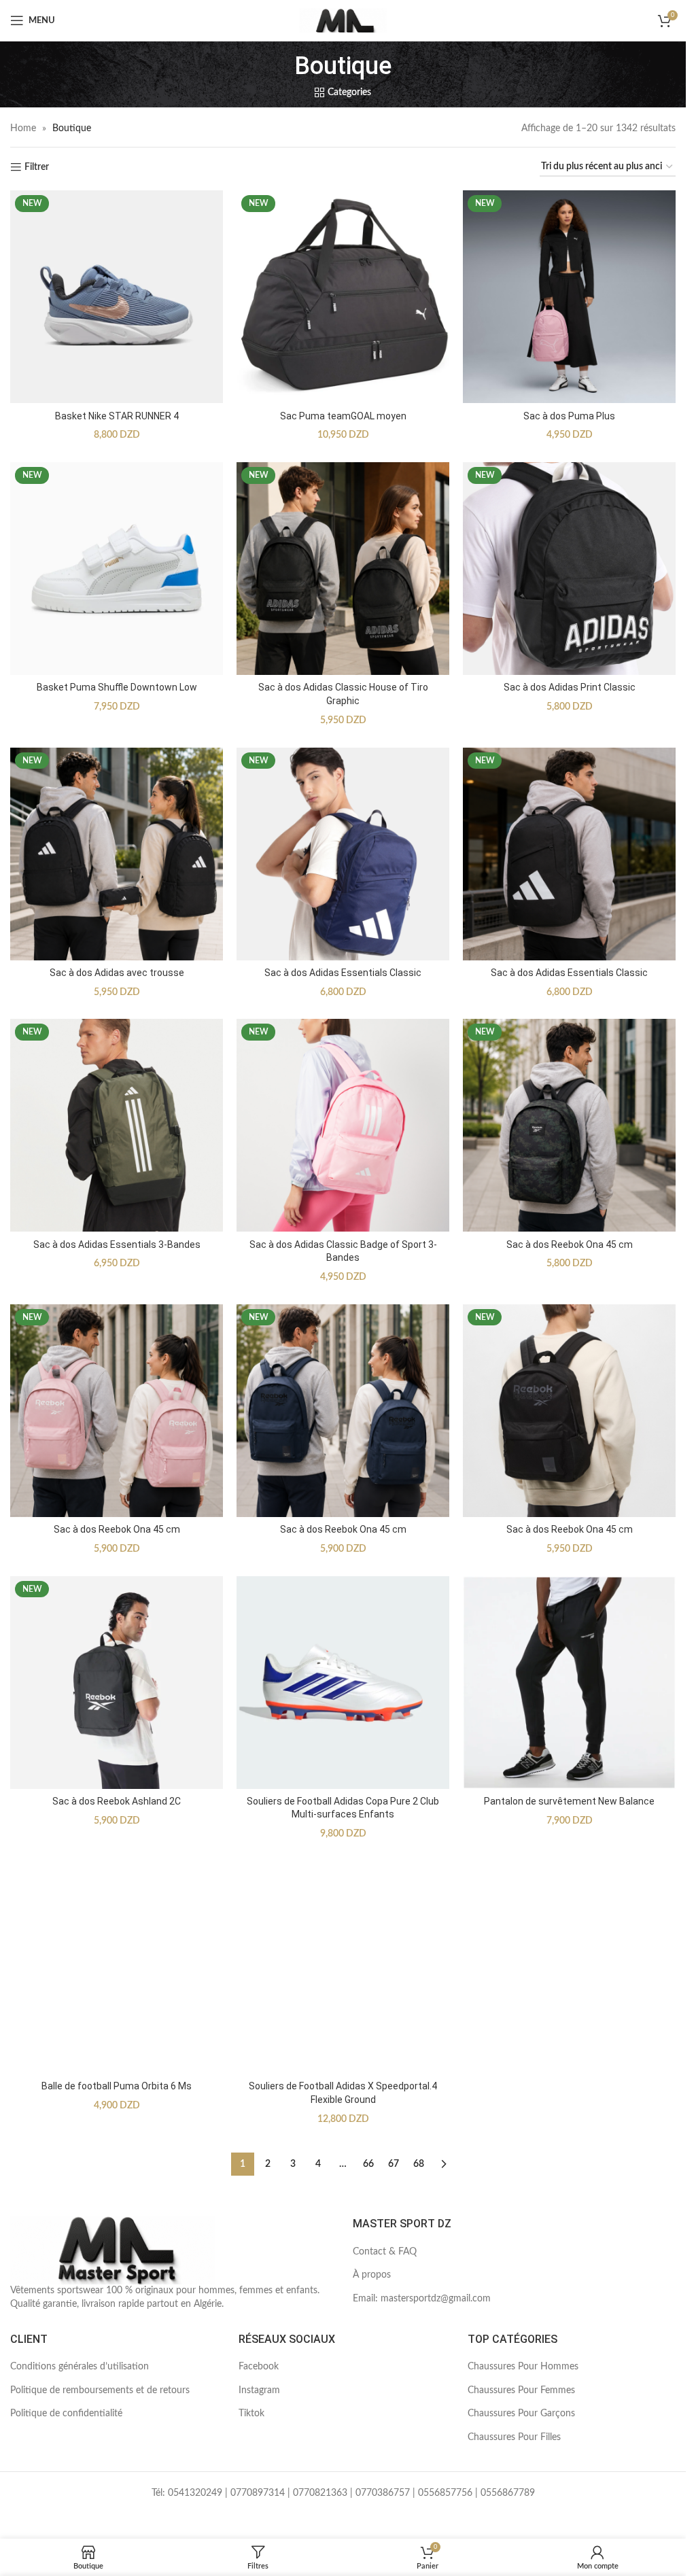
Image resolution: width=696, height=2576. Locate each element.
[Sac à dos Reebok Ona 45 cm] (569, 1125)
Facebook (259, 2367)
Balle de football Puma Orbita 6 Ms (117, 2086)
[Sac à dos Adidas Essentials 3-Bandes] (117, 1125)
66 (368, 2164)
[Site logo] (343, 20)
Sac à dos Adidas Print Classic (570, 687)
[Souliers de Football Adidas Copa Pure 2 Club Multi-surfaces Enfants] (343, 1683)
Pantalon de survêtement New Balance (569, 1801)
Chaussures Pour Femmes (521, 2390)
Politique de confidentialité (66, 2414)
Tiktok (251, 2414)
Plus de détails (554, 2551)
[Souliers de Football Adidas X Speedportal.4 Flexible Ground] (343, 1967)
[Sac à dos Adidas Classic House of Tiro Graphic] (343, 569)
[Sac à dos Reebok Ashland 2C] (117, 1683)
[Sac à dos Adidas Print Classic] (569, 569)
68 (419, 2164)
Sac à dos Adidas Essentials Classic (343, 973)
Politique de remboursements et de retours (100, 2390)
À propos (372, 2275)
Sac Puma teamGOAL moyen (343, 416)
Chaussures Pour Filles (514, 2437)
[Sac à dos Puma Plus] (569, 297)
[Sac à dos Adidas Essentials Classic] (343, 854)
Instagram (259, 2390)
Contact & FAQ (385, 2252)
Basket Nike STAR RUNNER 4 (117, 416)
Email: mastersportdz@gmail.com (422, 2299)
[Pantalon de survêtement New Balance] (569, 1683)
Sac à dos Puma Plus (569, 416)
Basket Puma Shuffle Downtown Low (117, 687)
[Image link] (112, 2250)
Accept (635, 2551)
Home (23, 128)
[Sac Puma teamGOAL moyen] (343, 297)
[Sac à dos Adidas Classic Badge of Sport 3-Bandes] (343, 1125)
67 (394, 2164)
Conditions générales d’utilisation (80, 2367)
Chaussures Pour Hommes (523, 2367)
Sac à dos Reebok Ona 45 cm (570, 1245)
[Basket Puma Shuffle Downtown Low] (117, 569)
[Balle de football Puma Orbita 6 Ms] (117, 1967)
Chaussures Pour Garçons (521, 2414)
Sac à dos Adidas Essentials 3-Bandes (117, 1245)
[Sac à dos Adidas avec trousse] (117, 854)
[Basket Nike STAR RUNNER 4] (117, 297)
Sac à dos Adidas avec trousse (117, 973)
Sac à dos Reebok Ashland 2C (117, 1801)
